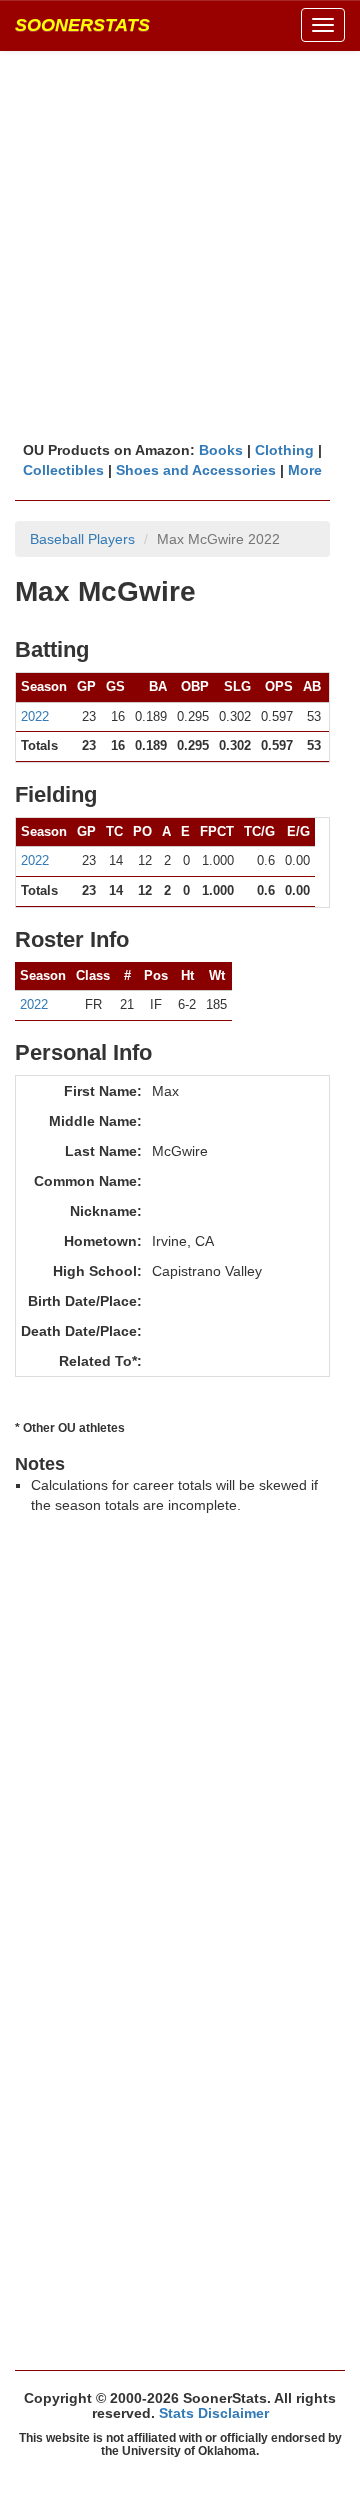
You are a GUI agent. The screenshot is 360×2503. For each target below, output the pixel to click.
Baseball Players (82, 539)
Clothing (284, 450)
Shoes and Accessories (196, 470)
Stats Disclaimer (214, 2413)
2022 (35, 716)
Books (221, 450)
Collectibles (63, 470)
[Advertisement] (180, 245)
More (305, 470)
